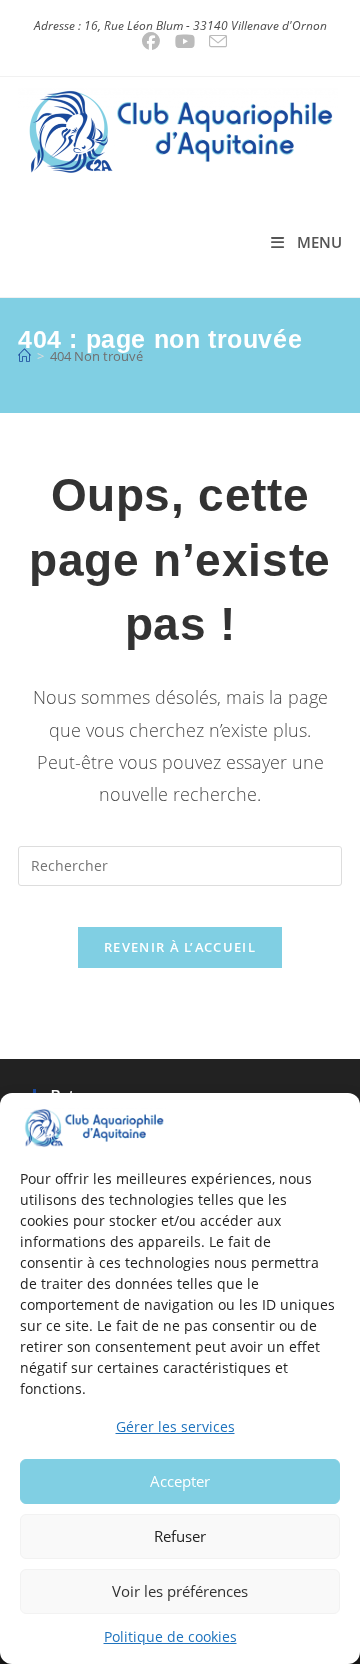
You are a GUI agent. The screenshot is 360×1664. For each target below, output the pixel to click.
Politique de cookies (170, 1636)
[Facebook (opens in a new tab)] (151, 41)
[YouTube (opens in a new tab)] (185, 41)
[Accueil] (24, 356)
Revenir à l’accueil (180, 947)
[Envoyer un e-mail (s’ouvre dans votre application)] (215, 41)
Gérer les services (175, 1426)
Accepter (180, 1481)
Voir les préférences (180, 1591)
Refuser (180, 1536)
